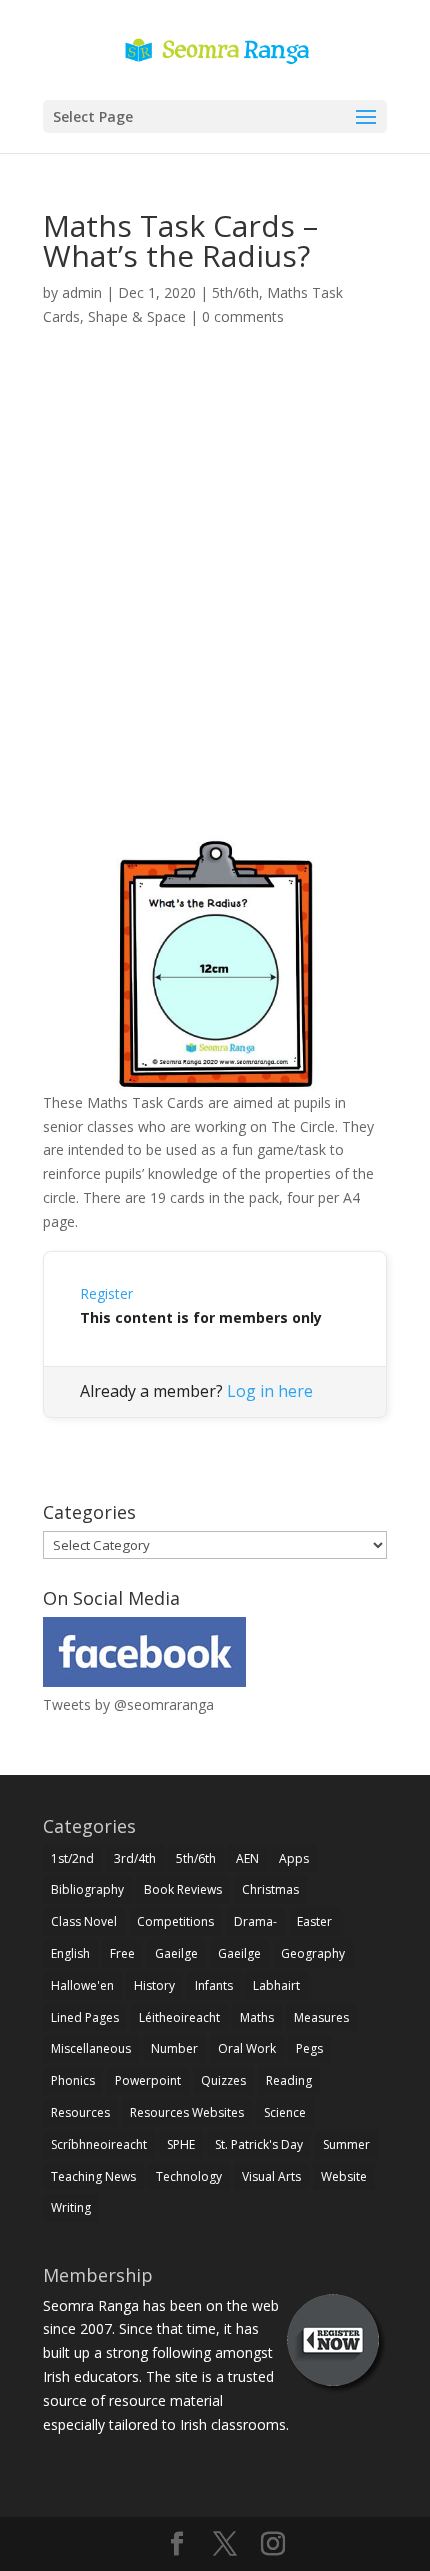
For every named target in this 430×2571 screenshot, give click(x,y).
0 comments (243, 316)
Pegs (309, 2048)
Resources (80, 2112)
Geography (313, 1953)
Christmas (270, 1889)
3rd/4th (135, 1858)
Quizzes (223, 2080)
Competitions (175, 1921)
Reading (289, 2080)
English (70, 1953)
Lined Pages (85, 2017)
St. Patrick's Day (259, 2144)
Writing (71, 2207)
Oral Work (247, 2048)
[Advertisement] (215, 605)
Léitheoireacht (179, 2017)
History (154, 1985)
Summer (346, 2144)
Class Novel (84, 1921)
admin (82, 292)
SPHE (181, 2144)
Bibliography (87, 1889)
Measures (321, 2017)
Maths (257, 2017)
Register (106, 1293)
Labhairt (276, 1985)
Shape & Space (137, 316)
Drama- (255, 1921)
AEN (247, 1858)
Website (344, 2176)
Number (174, 2048)
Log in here (270, 1391)
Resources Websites (187, 2112)
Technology (189, 2176)
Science (285, 2112)
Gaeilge (176, 1953)
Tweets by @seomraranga (128, 1704)
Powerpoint (148, 2080)
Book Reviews (183, 1889)
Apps (294, 1858)
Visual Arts (271, 2176)
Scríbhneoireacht (99, 2144)
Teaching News (93, 2176)
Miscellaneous (91, 2048)
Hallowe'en (82, 1985)
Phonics (73, 2080)
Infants (214, 1985)
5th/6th (235, 292)
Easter (314, 1921)
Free (122, 1953)
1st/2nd (72, 1858)
